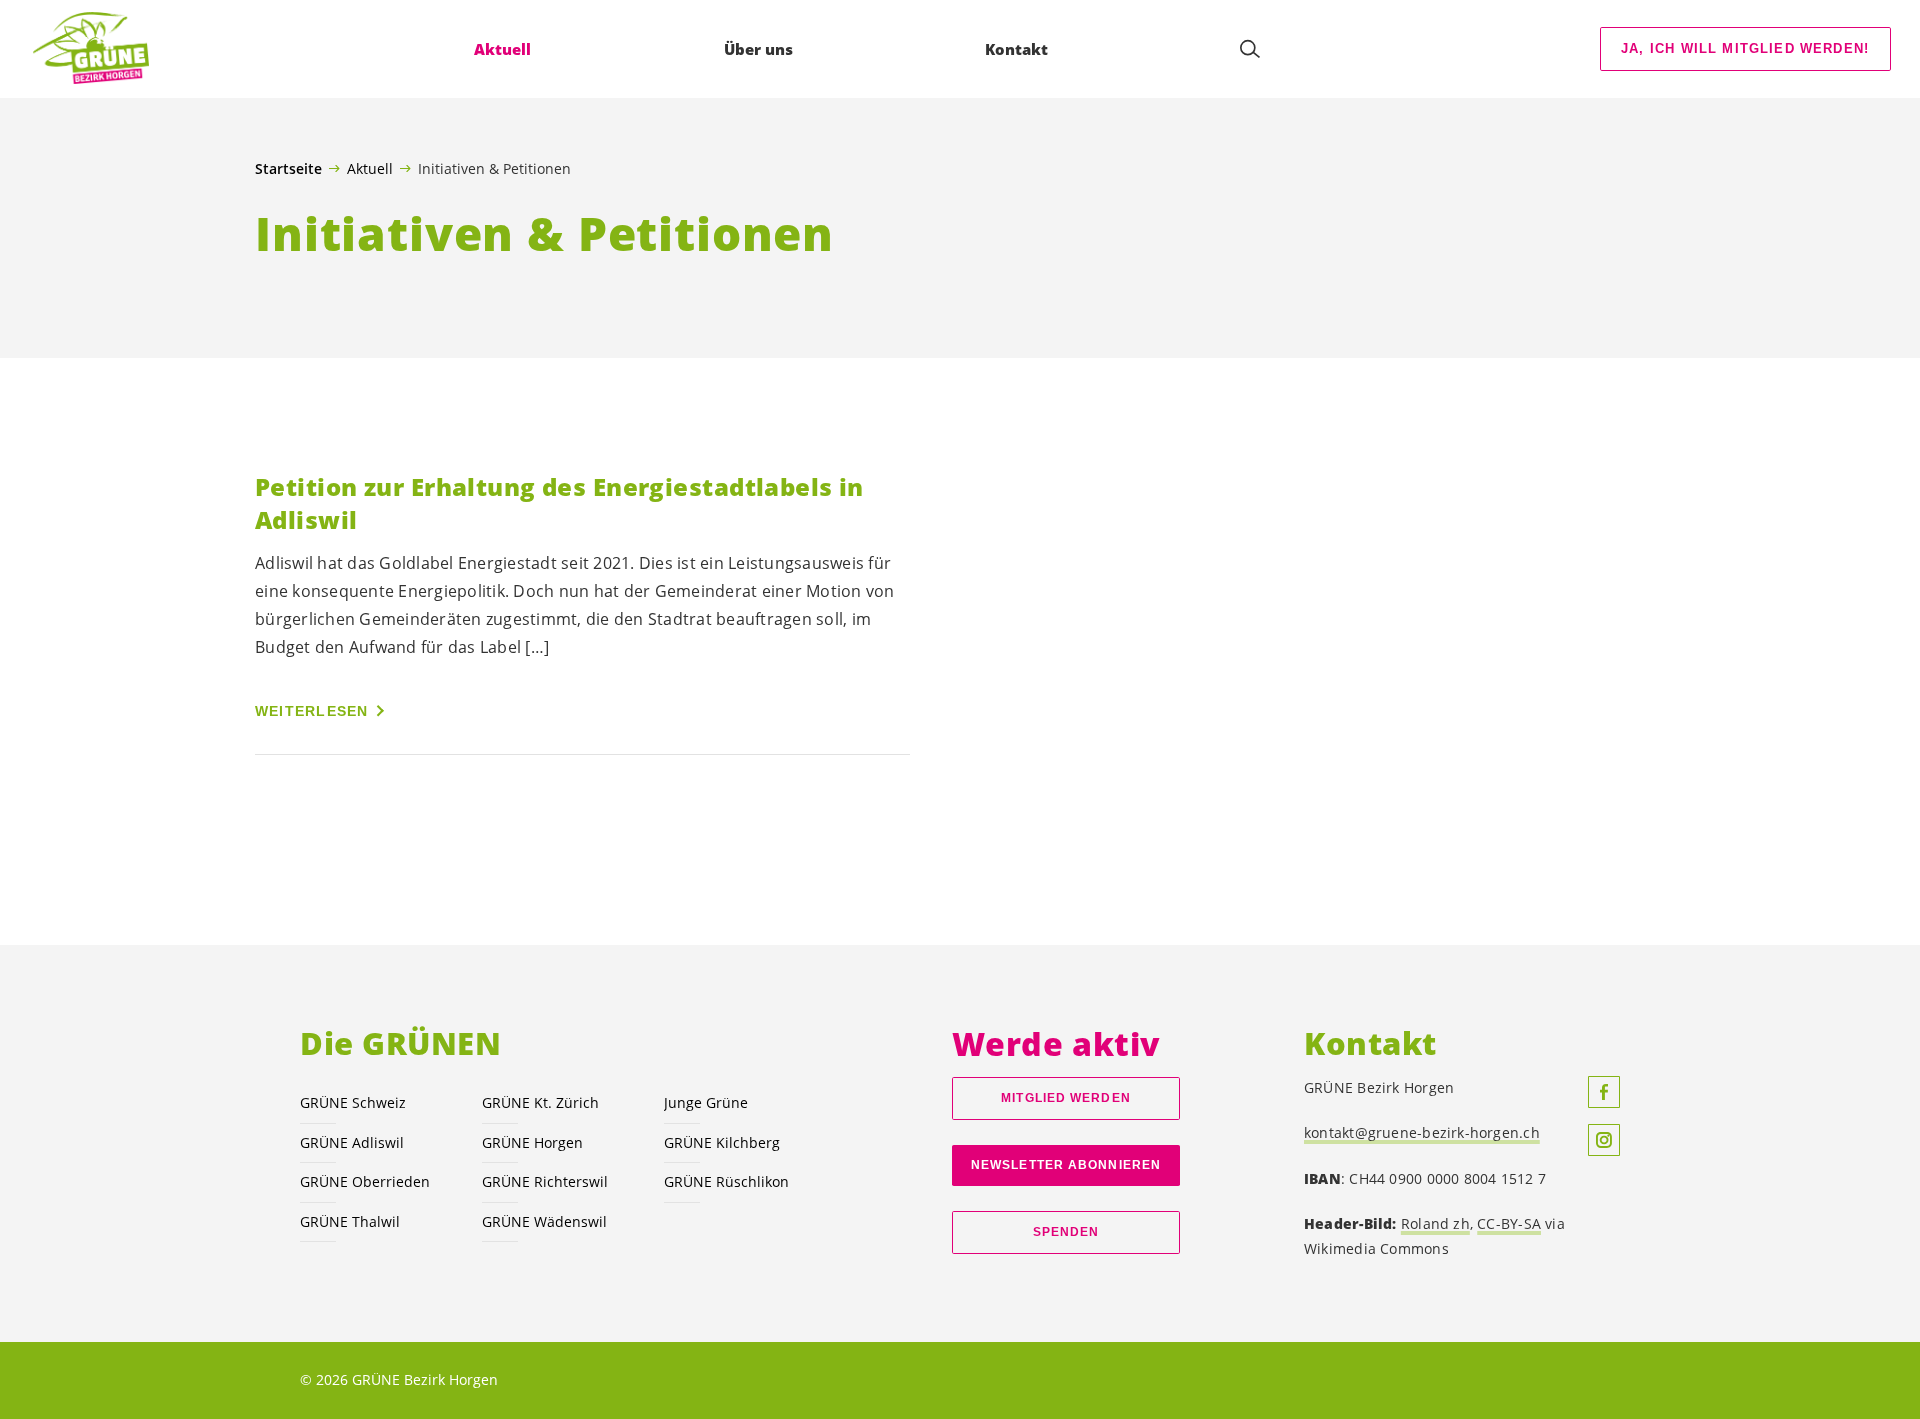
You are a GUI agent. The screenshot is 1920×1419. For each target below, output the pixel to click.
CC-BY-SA (1509, 1223)
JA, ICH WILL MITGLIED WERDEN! (1745, 48)
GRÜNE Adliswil (352, 1142)
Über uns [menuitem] (758, 49)
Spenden (1066, 1232)
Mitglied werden (1065, 1098)
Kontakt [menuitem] (1016, 49)
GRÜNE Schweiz (353, 1102)
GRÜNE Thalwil (350, 1221)
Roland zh (1435, 1223)
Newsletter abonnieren (1066, 1165)
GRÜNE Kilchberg (722, 1142)
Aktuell (370, 168)
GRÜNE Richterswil (545, 1181)
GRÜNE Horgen (532, 1142)
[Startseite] (91, 49)
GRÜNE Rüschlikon (726, 1181)
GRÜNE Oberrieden (365, 1181)
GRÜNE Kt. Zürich (540, 1102)
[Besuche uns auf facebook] (1604, 1092)
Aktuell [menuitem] (502, 49)
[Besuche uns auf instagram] (1604, 1140)
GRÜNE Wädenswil (544, 1221)
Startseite (288, 169)
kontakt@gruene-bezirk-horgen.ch (1422, 1132)
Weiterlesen (312, 711)
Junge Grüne (706, 1102)
